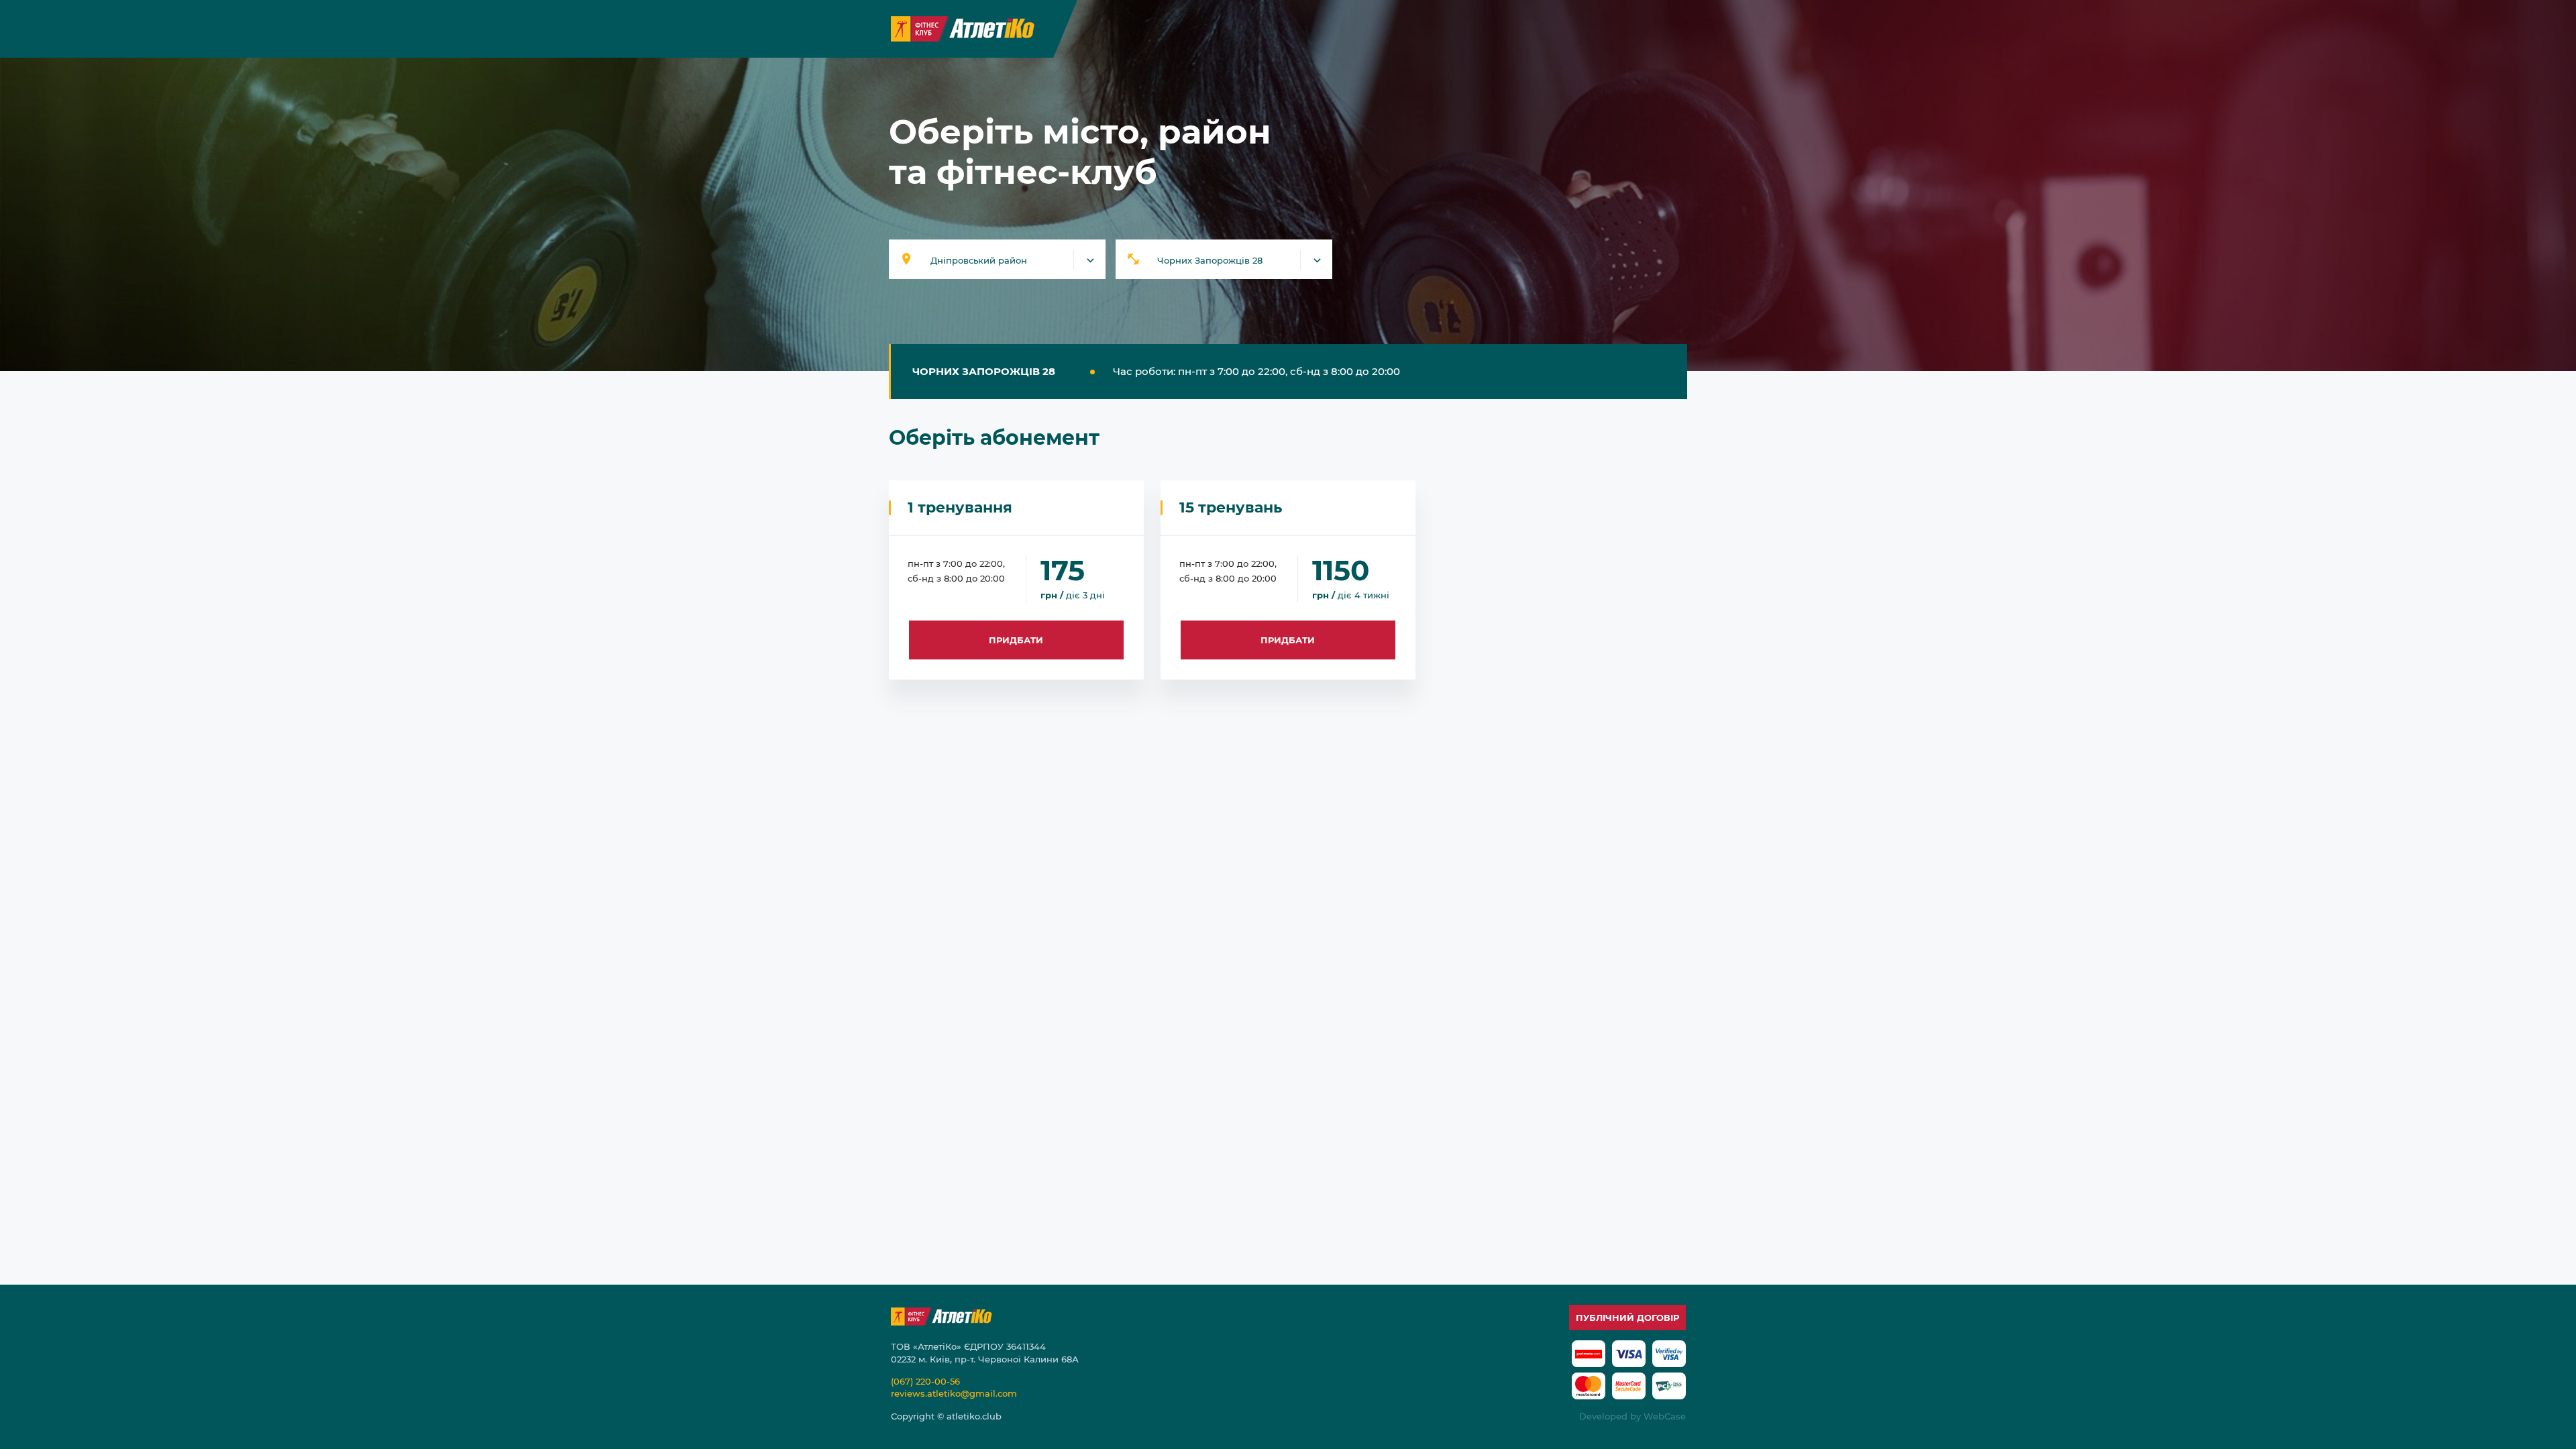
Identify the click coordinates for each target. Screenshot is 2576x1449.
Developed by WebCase (1632, 1416)
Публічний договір (1627, 1318)
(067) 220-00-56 (925, 1381)
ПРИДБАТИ (1016, 640)
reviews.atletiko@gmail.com (954, 1393)
